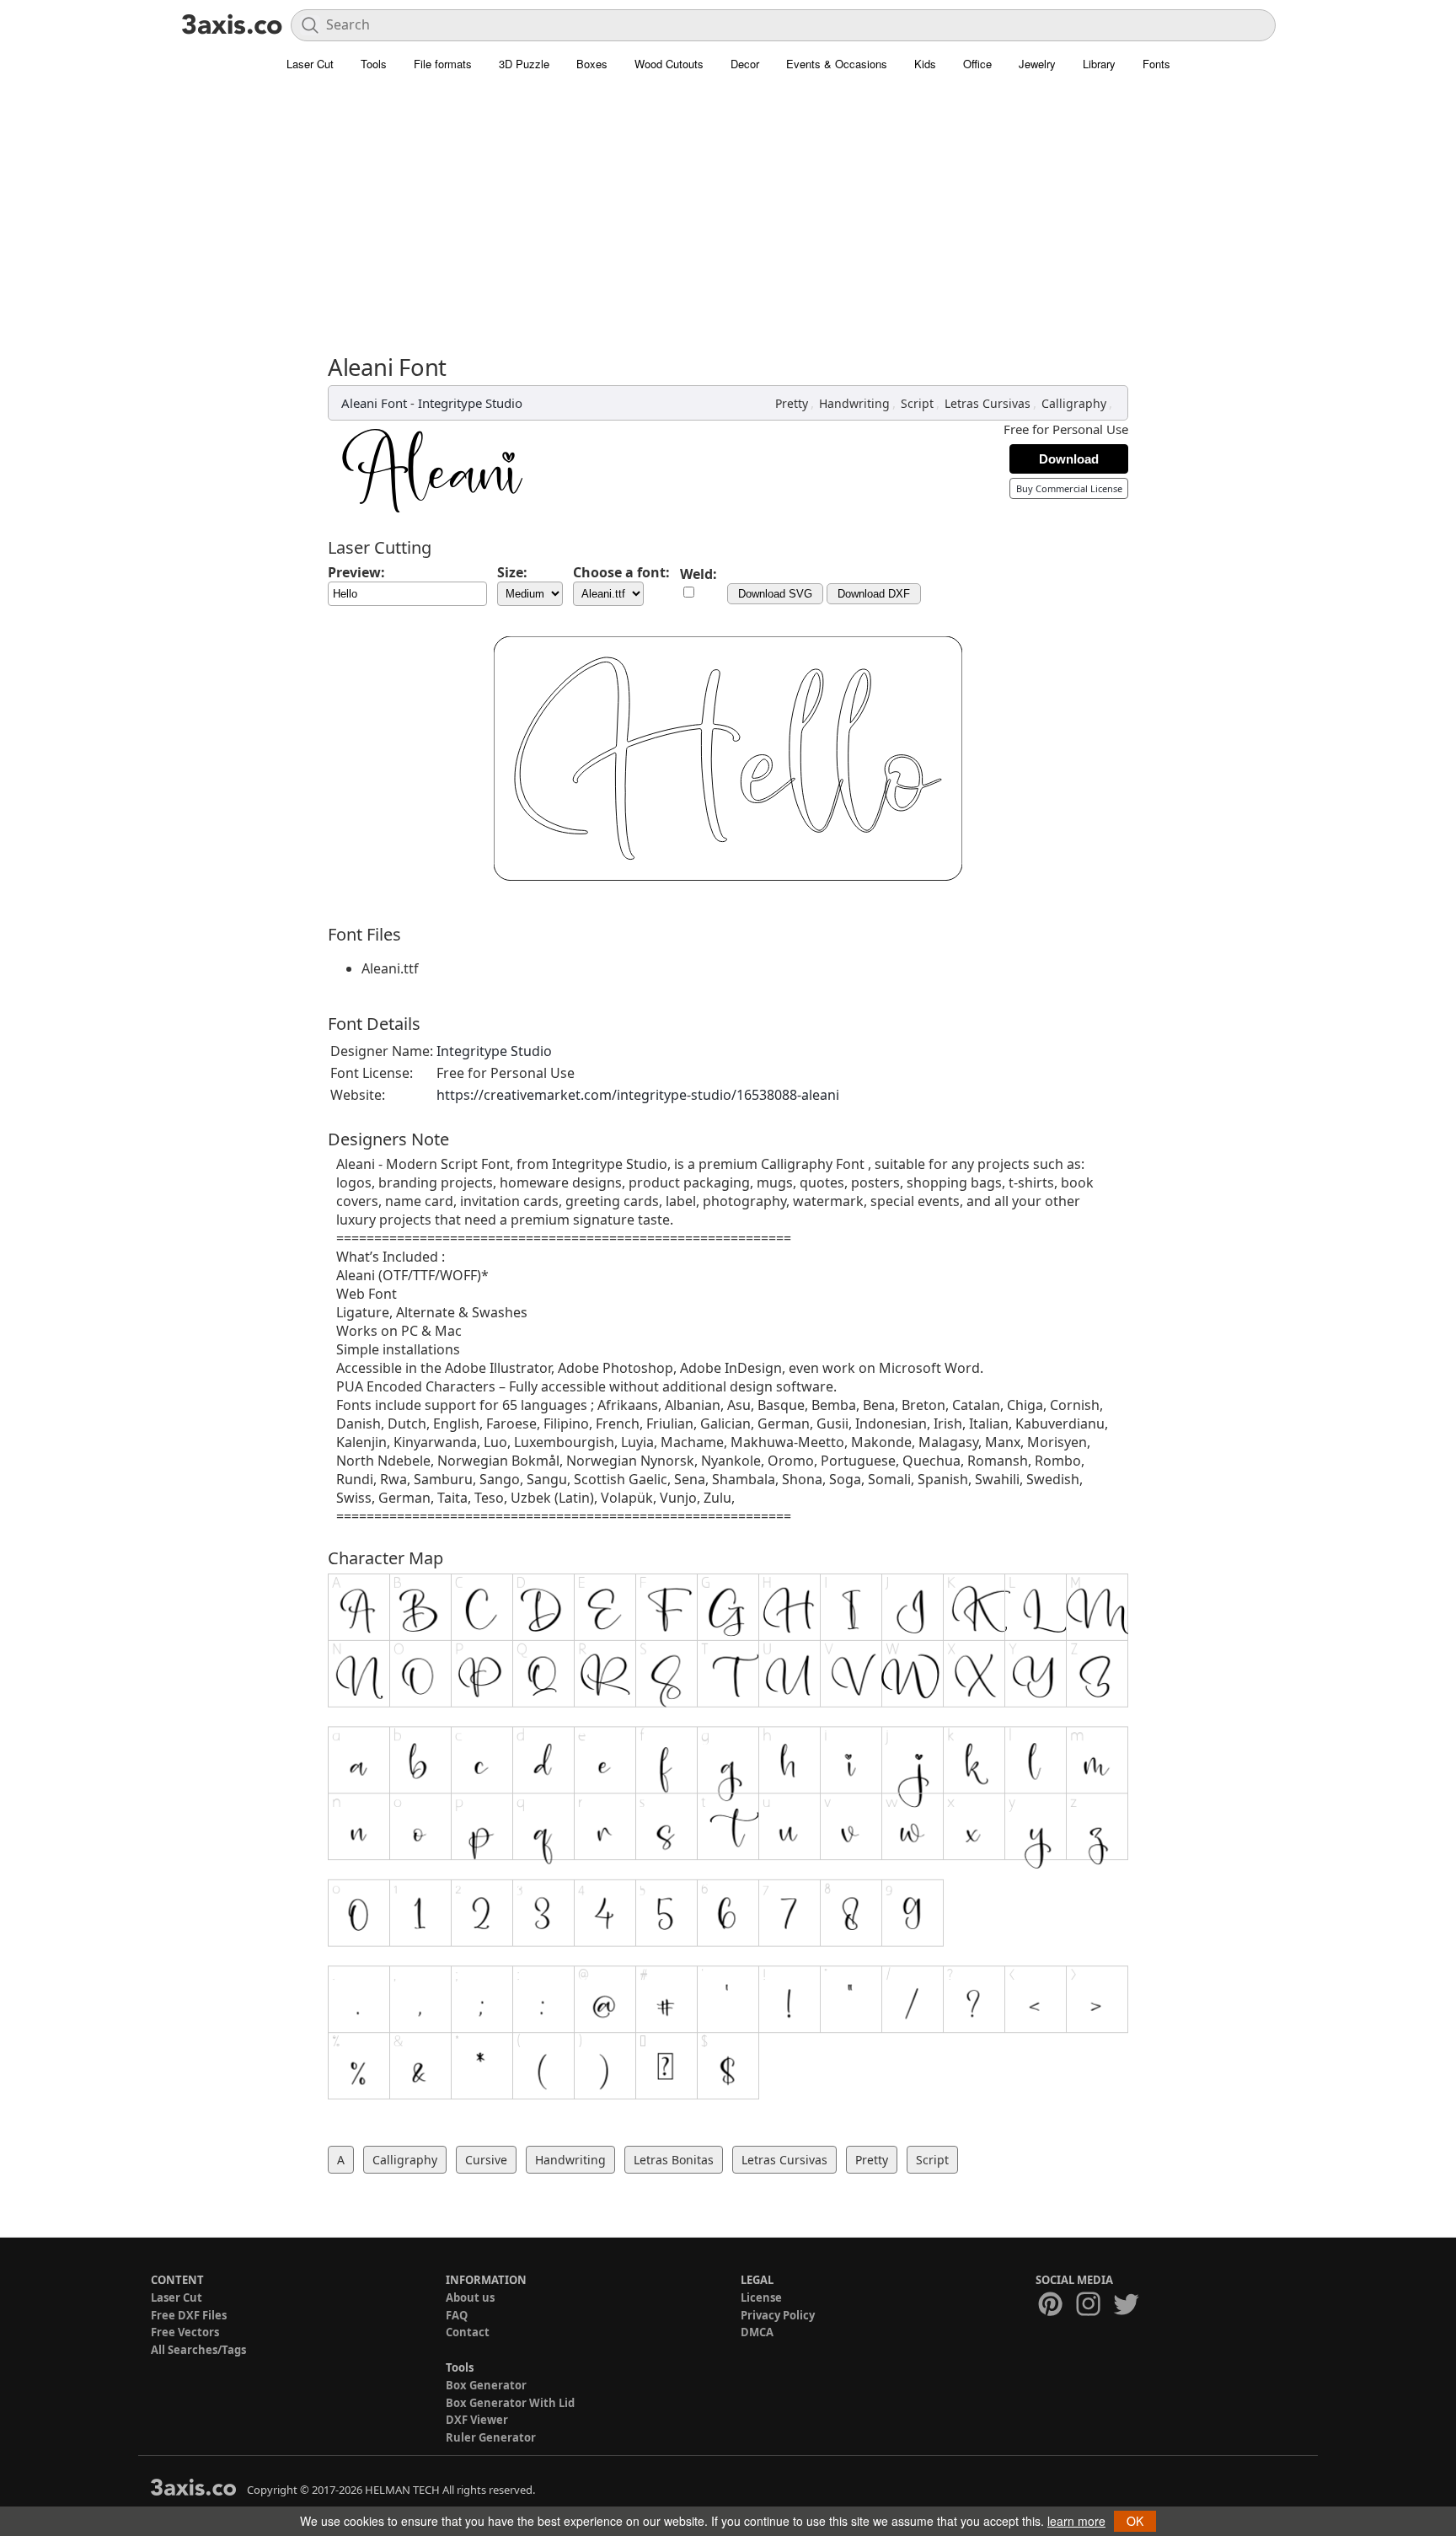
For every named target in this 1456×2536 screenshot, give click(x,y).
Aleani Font (374, 403)
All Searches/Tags (198, 2350)
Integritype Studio (470, 403)
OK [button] (1135, 2521)
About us (470, 2297)
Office (977, 64)
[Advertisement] (728, 206)
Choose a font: (621, 572)
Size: (512, 572)
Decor (745, 64)
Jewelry (1037, 64)
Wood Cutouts (669, 64)
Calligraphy (1074, 403)
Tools (374, 64)
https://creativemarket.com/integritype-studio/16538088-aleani (638, 1095)
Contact (468, 2332)
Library (1099, 64)
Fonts (1156, 64)
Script (917, 403)
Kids (925, 64)
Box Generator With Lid (510, 2403)
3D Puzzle (524, 64)
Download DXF (874, 594)
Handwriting (854, 403)
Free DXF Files (189, 2315)
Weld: (699, 574)
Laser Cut (310, 64)
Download (1069, 459)
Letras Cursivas (988, 403)
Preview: (356, 572)
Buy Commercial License (1069, 488)
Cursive (486, 2160)
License (761, 2297)
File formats (443, 64)
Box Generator (486, 2385)
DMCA (757, 2332)
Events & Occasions (837, 64)
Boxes (592, 64)
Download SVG (775, 594)
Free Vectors (185, 2332)
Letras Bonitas (674, 2160)
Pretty (792, 403)
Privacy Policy (778, 2315)
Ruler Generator (491, 2437)
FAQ (457, 2315)
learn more (1076, 2521)
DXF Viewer (477, 2420)
